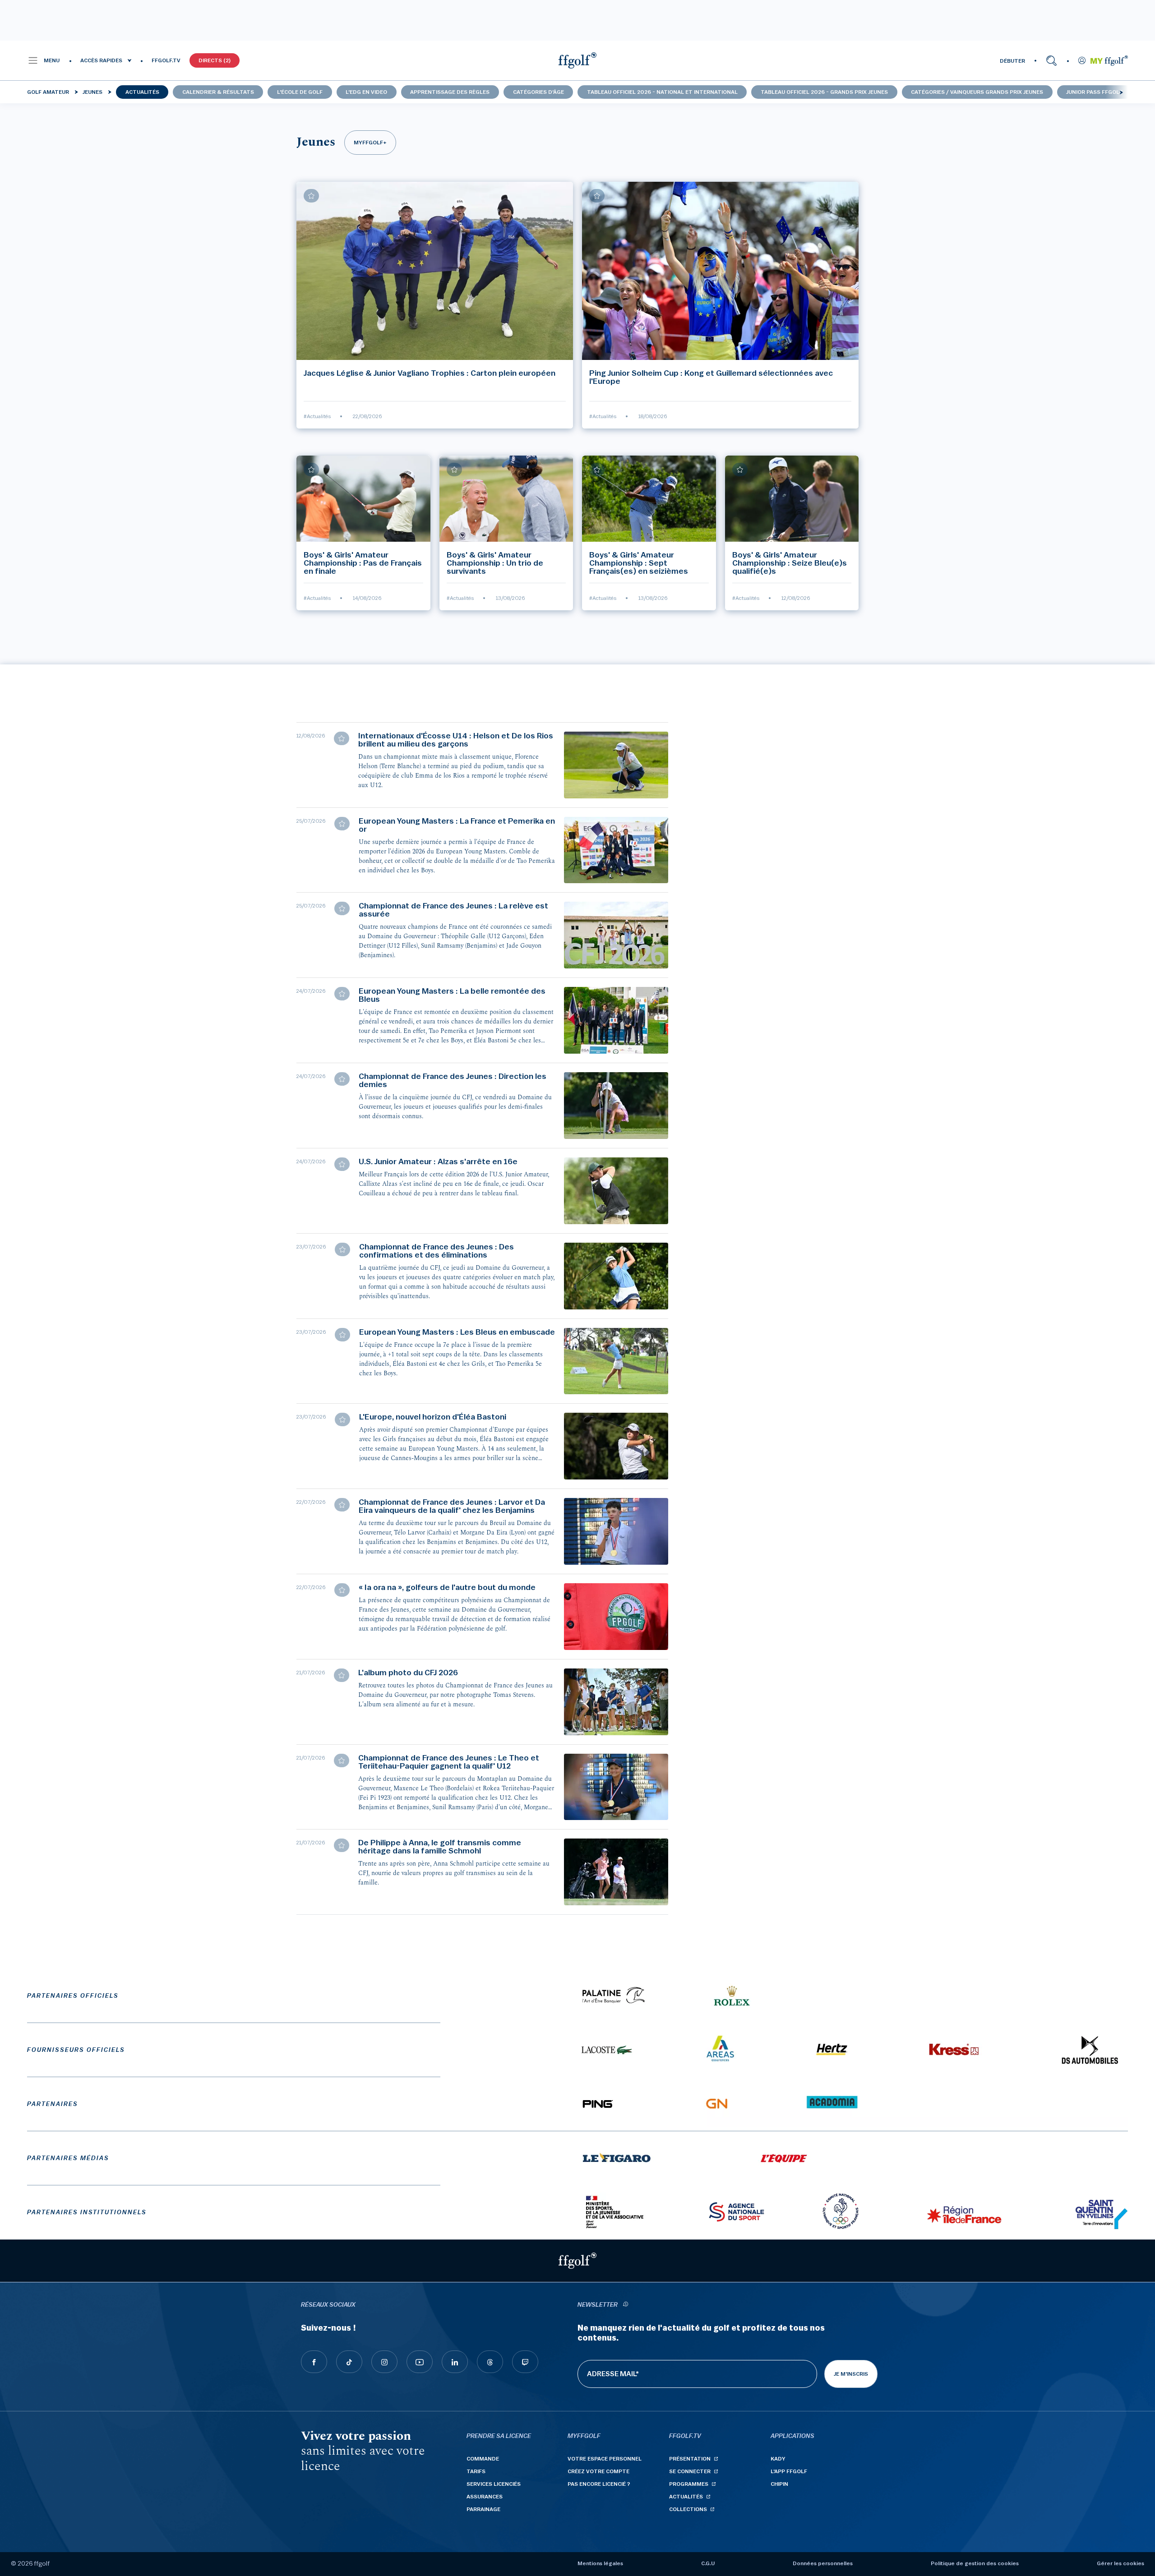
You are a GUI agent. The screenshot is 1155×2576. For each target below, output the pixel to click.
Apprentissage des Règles (450, 92)
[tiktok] (349, 2362)
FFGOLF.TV (166, 60)
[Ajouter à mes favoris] (311, 196)
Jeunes (92, 92)
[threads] (490, 2362)
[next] (1121, 92)
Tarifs (476, 2471)
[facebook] (314, 2362)
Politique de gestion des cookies (975, 2563)
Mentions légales (600, 2563)
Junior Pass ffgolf (1094, 92)
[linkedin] (455, 2362)
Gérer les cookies (1120, 2563)
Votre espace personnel (605, 2459)
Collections (688, 2509)
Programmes (689, 2484)
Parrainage (483, 2509)
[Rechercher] (1051, 60)
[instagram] (384, 2362)
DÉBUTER (1012, 61)
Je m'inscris (851, 2374)
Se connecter (690, 2471)
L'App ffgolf (789, 2471)
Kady (778, 2459)
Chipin (779, 2484)
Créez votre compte (598, 2471)
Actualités (142, 92)
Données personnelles (823, 2563)
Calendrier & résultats (218, 92)
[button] (44, 60)
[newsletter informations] (625, 2305)
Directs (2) (215, 60)
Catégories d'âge (538, 92)
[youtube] (420, 2362)
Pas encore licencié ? (599, 2484)
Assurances (485, 2497)
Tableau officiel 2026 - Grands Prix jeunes (824, 92)
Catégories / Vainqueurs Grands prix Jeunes (977, 92)
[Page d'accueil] (577, 60)
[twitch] (525, 2362)
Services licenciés (494, 2484)
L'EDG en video (366, 92)
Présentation (690, 2459)
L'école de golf (300, 92)
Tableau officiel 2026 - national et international (662, 92)
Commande (483, 2459)
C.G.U (708, 2563)
